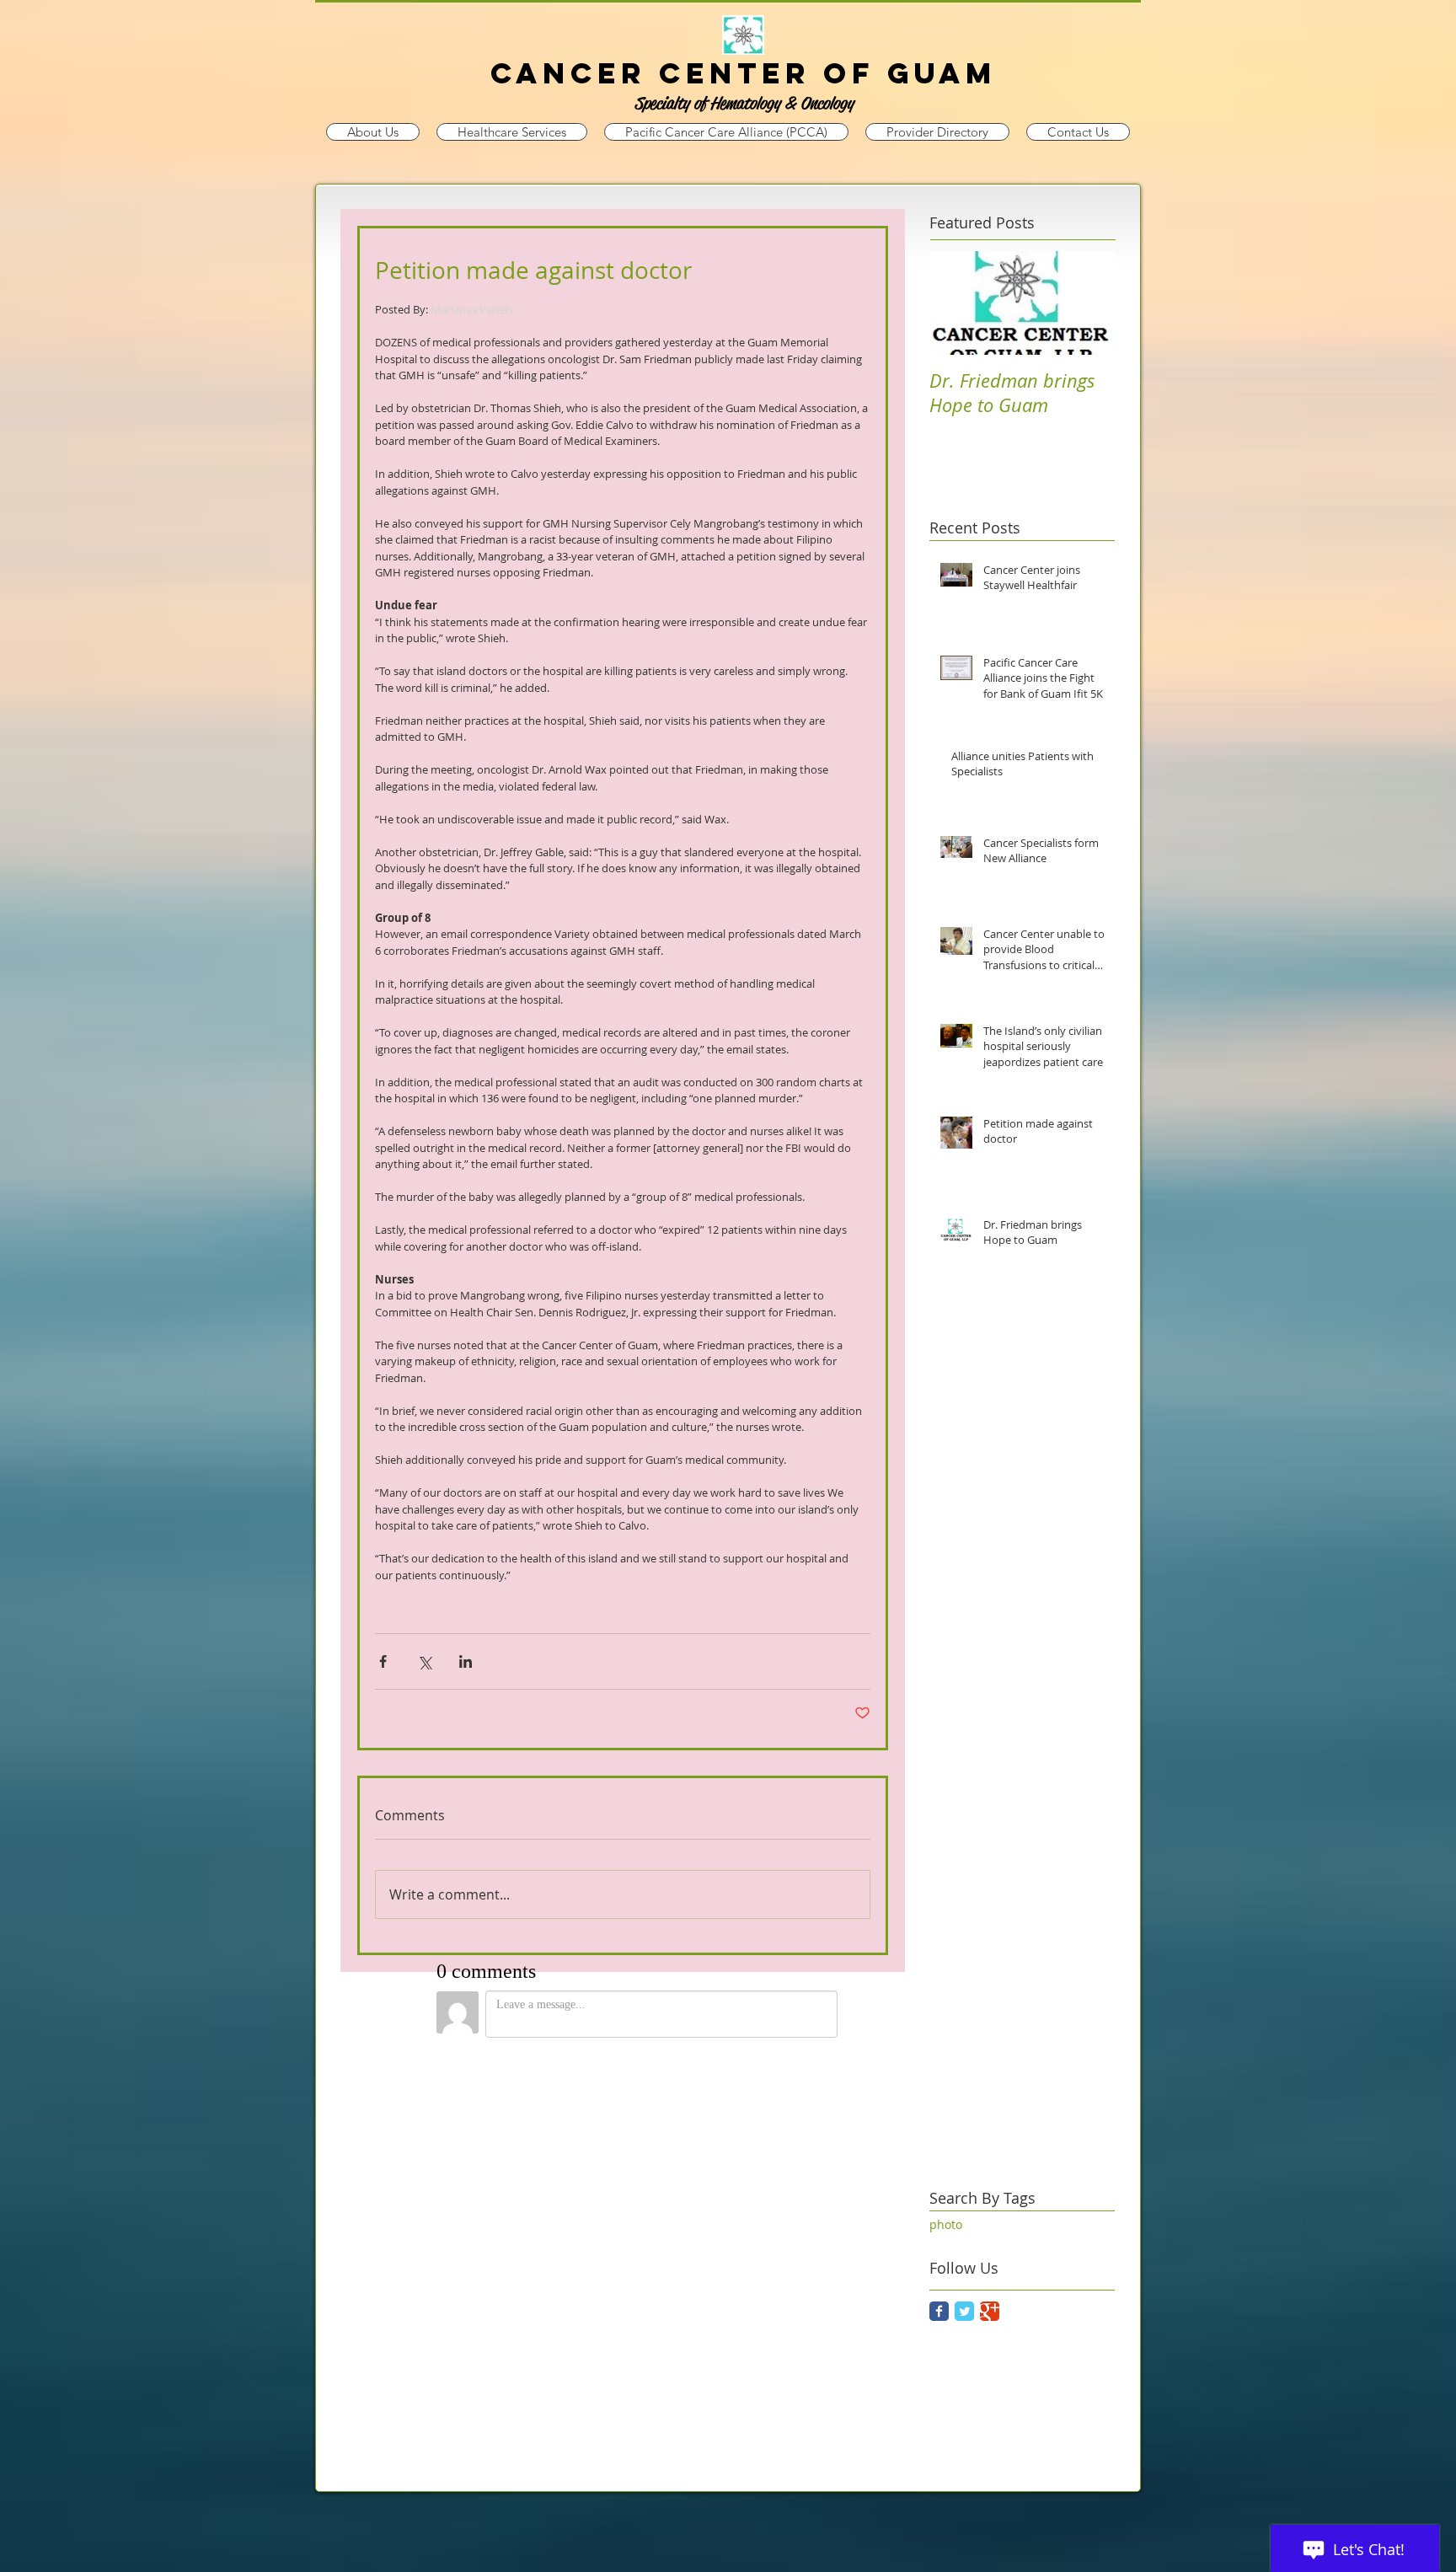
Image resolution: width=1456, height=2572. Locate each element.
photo (946, 2224)
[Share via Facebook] (383, 1661)
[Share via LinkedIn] (466, 1661)
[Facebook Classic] (939, 2311)
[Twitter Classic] (964, 2311)
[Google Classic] (990, 2311)
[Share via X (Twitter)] (424, 1661)
